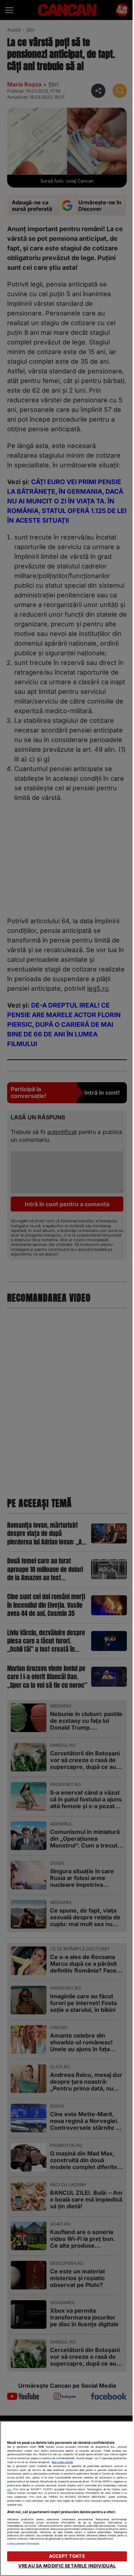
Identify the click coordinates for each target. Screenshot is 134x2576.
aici (9, 2489)
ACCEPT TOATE (67, 2556)
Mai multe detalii (62, 2462)
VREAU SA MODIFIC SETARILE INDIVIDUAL (67, 2566)
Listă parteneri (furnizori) (23, 2544)
